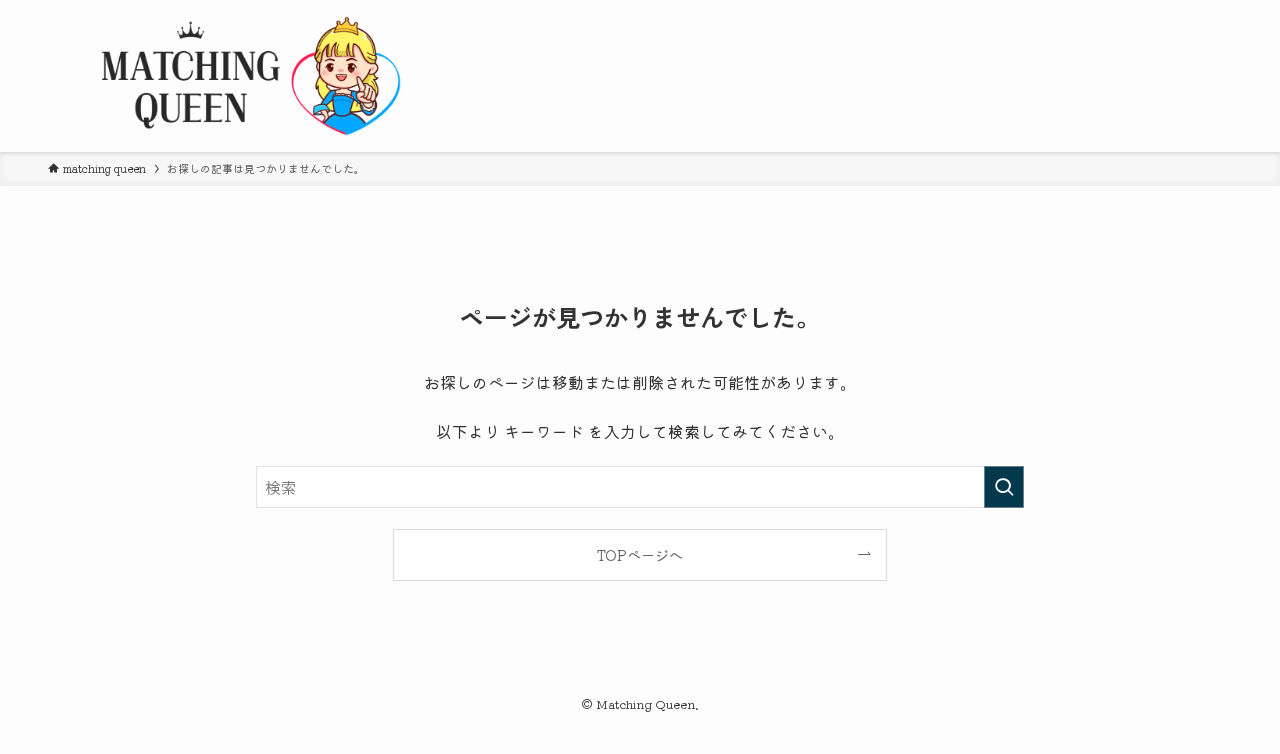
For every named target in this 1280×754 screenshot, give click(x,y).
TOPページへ (639, 554)
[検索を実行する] (1004, 487)
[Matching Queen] (248, 76)
